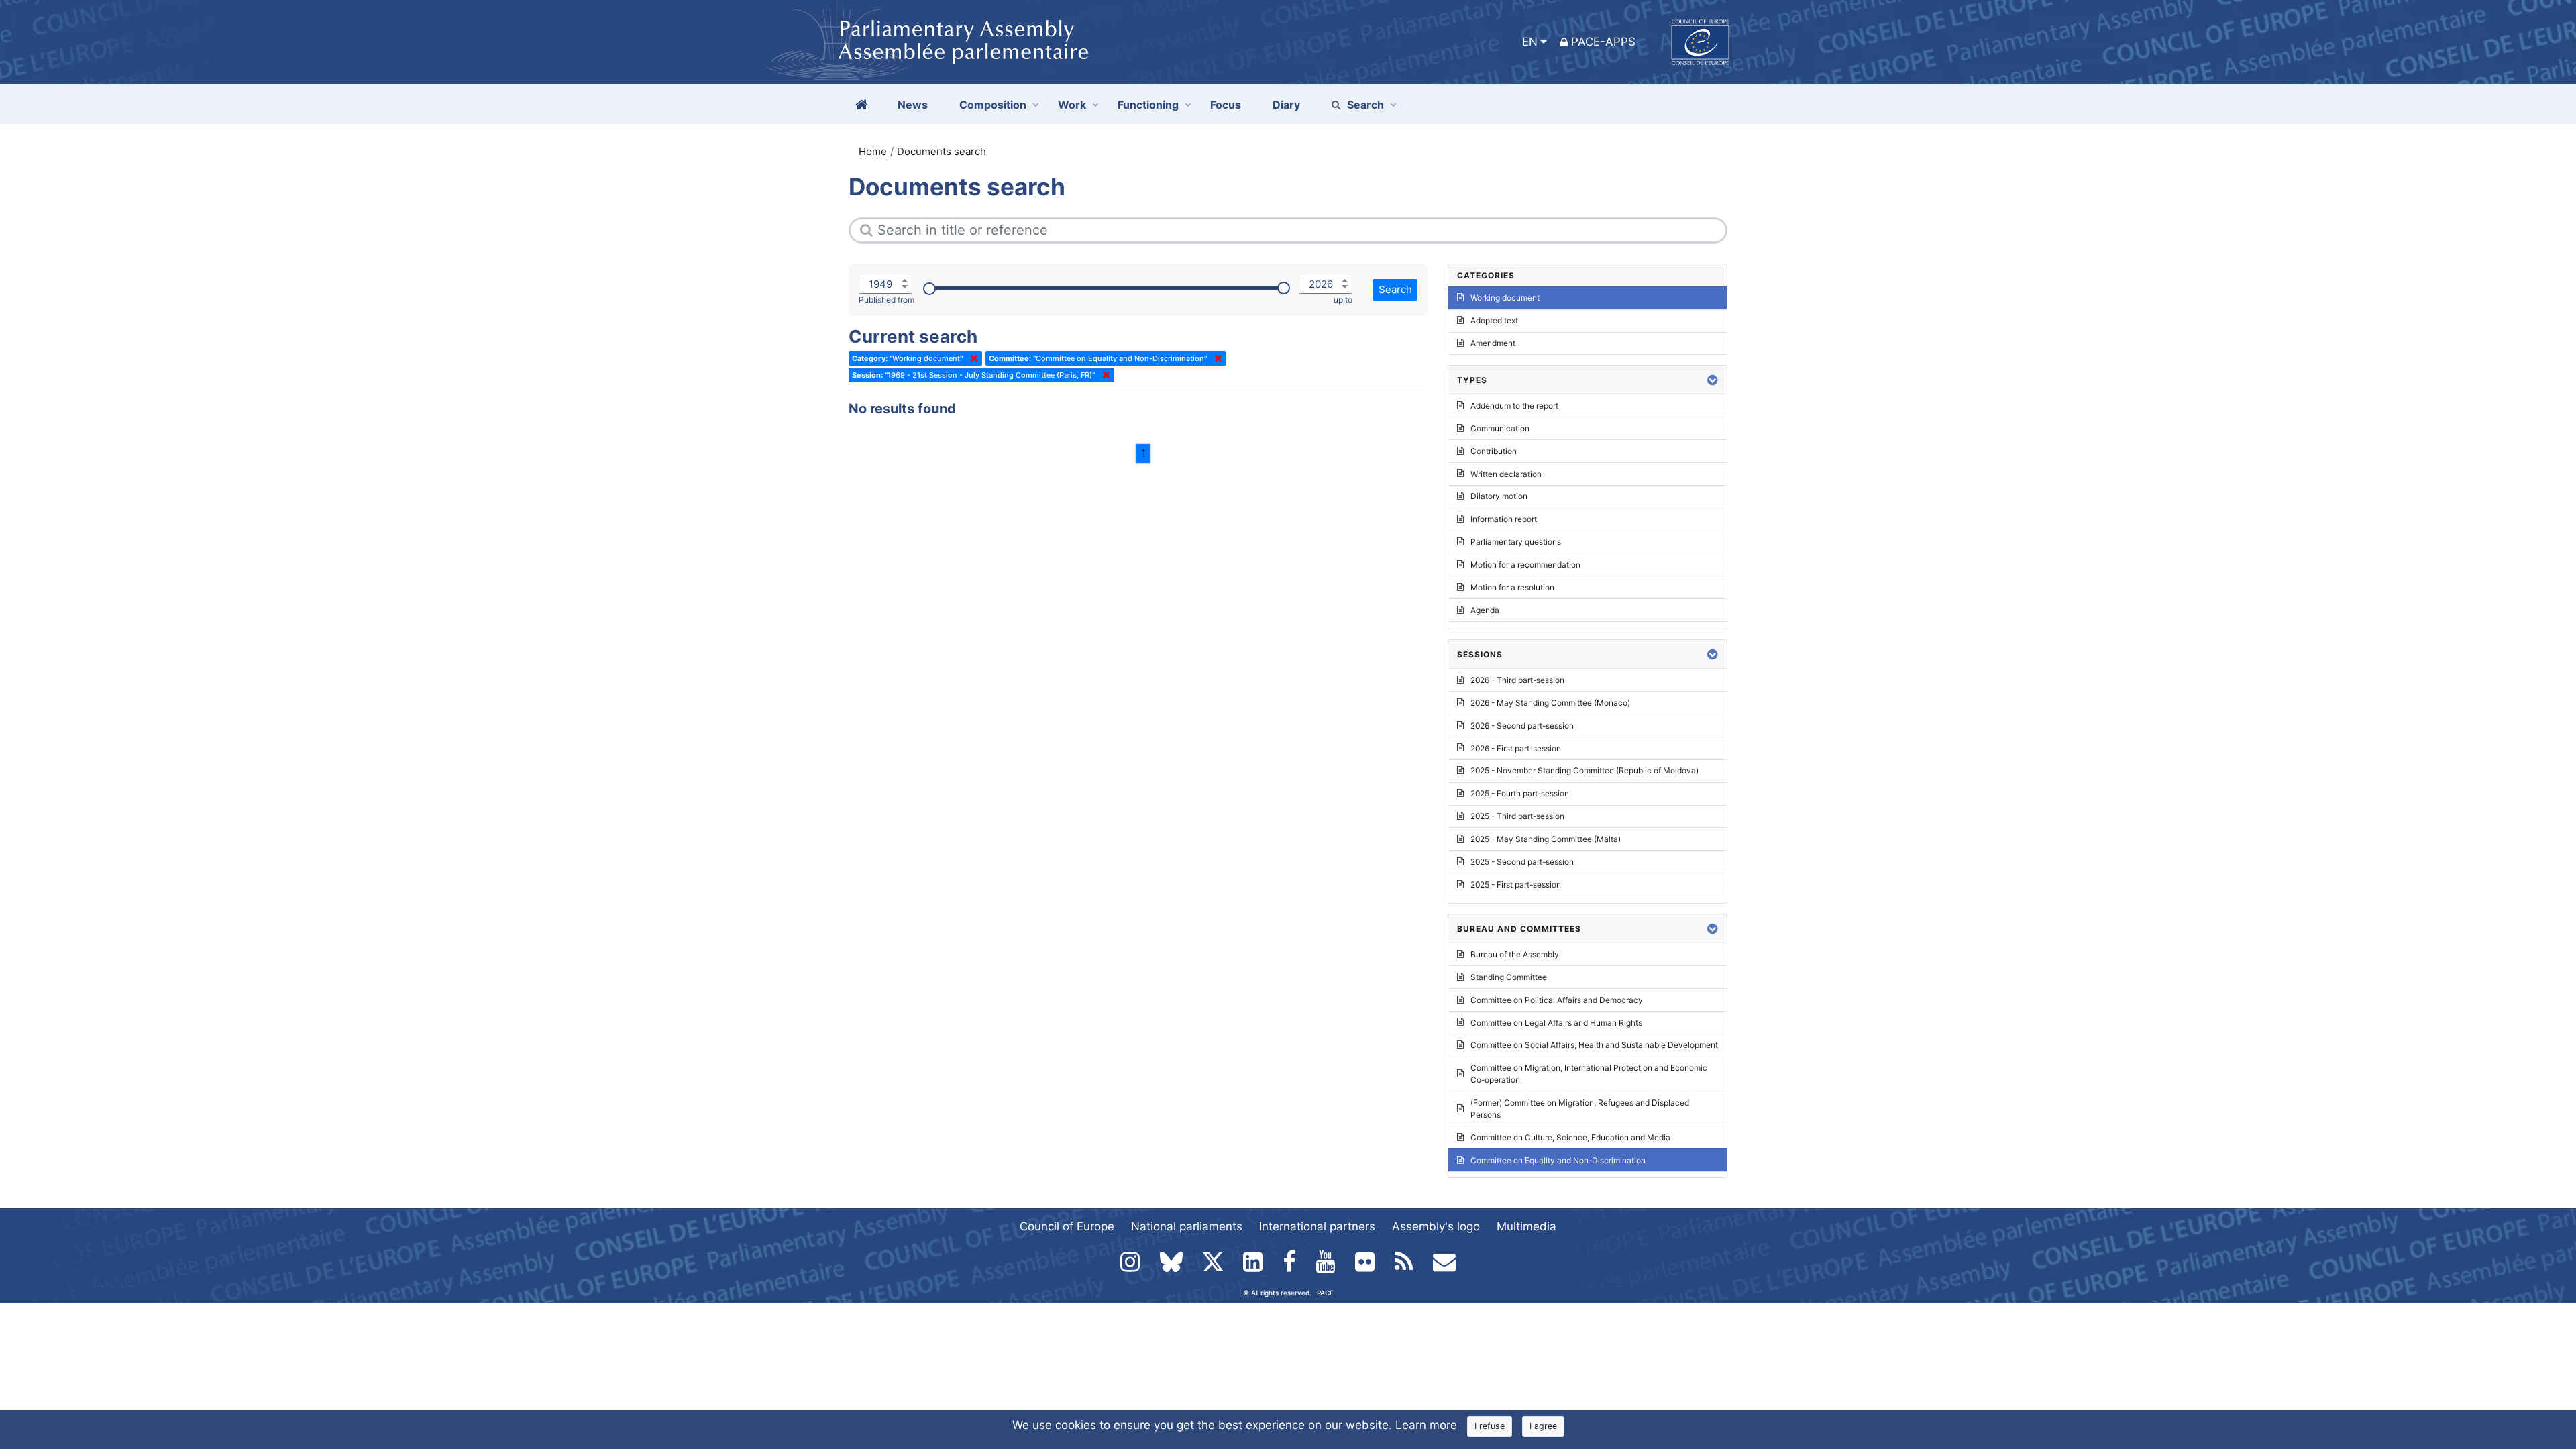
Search (1365, 105)
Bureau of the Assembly (1515, 954)
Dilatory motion (1499, 496)
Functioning (1148, 105)
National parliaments (1187, 1226)
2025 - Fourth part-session (1520, 793)
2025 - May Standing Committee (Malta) (1546, 839)
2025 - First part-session (1516, 884)
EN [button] (1530, 42)
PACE (1325, 1293)
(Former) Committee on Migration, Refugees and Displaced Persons (1580, 1109)
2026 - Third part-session (1517, 680)
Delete (971, 358)
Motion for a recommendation (1525, 565)
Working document (1505, 298)
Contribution (1494, 451)
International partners (1317, 1226)
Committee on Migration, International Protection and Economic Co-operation (1589, 1074)
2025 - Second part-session (1522, 862)
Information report (1504, 519)
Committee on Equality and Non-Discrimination (1558, 1160)
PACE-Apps (1603, 42)
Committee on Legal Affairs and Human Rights (1556, 1023)
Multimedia (1526, 1226)
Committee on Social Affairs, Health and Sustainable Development (1594, 1045)
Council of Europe (1067, 1226)
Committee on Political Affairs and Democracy (1557, 1000)
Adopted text (1494, 320)
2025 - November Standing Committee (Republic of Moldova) (1585, 770)
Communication (1500, 428)
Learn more (1426, 1425)
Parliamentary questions (1516, 542)
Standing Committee (1509, 977)
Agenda (1485, 610)
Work (1072, 105)
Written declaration (1506, 474)
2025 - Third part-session (1517, 816)
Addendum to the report (1514, 406)
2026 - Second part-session (1522, 726)
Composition (993, 105)
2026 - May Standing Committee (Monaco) (1550, 703)
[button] (1713, 380)
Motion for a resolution (1512, 587)
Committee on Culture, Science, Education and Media (1570, 1137)
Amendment (1493, 343)
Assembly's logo (1436, 1226)
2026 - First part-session (1516, 748)
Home (873, 151)
